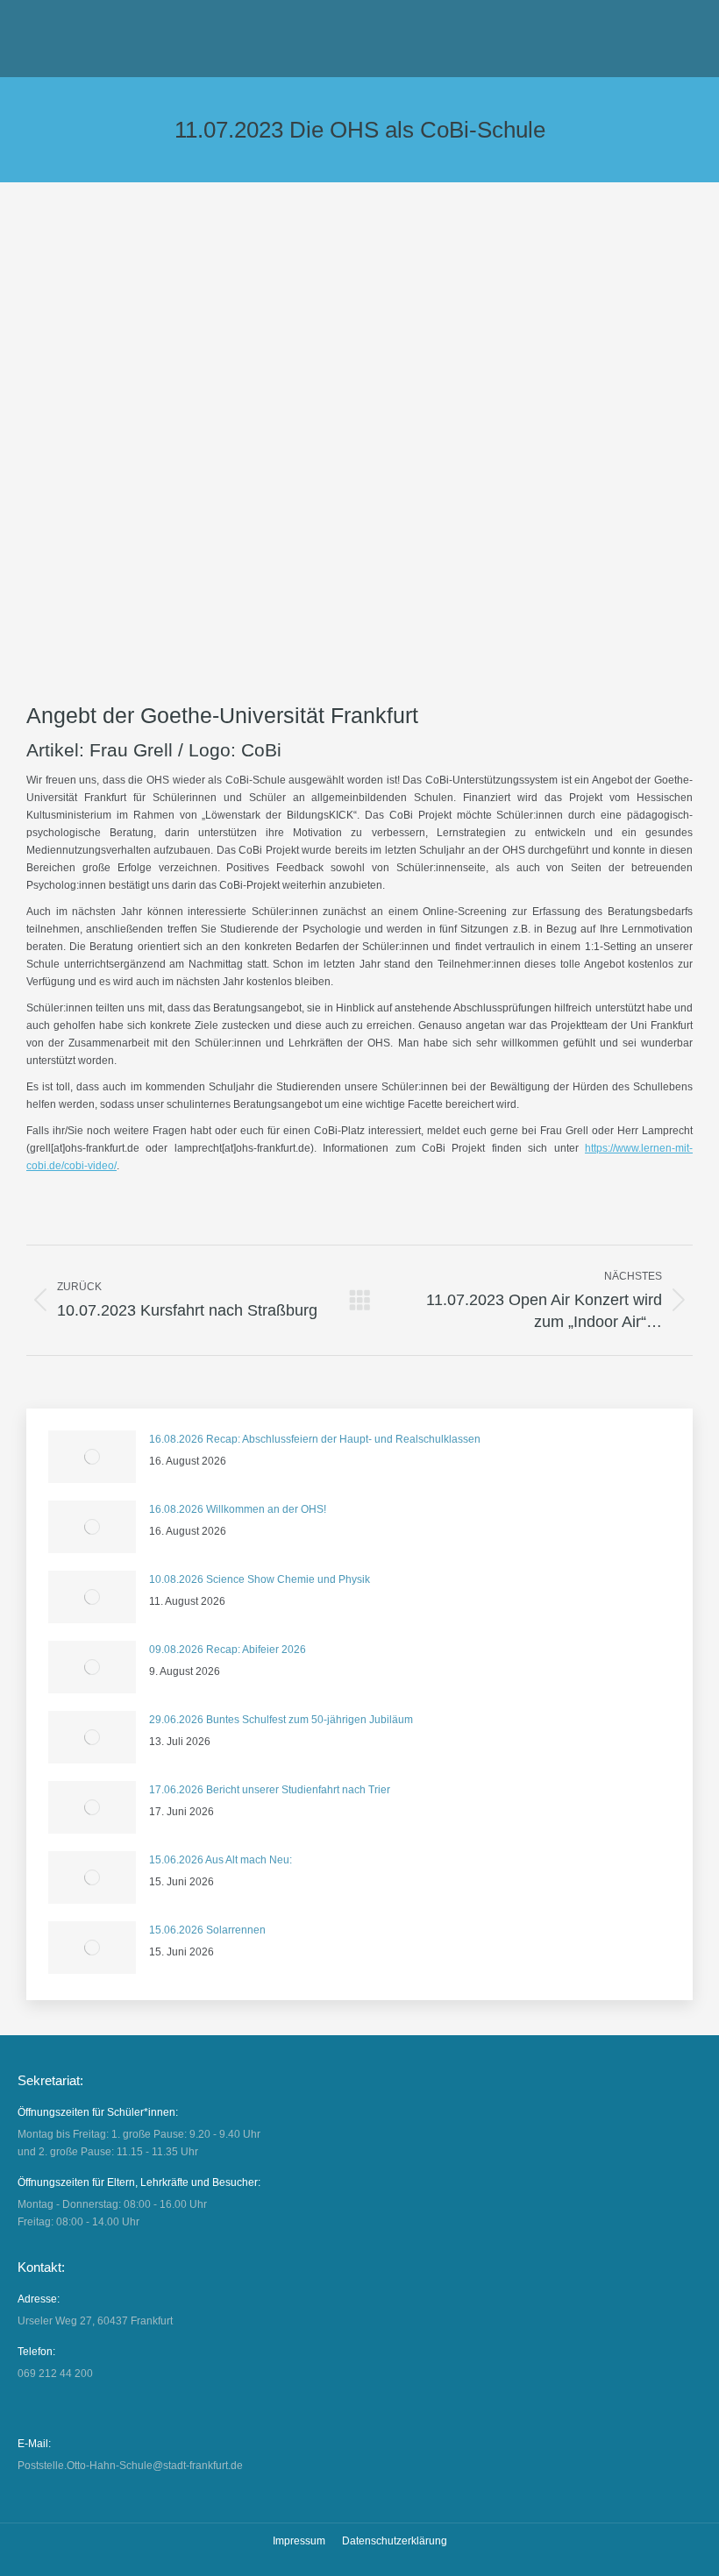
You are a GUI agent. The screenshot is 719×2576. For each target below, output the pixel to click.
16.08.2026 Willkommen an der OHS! (238, 1509)
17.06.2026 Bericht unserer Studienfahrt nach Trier (270, 1790)
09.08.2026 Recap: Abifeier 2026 (228, 1650)
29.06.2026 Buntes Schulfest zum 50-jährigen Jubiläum (281, 1720)
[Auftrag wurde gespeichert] (92, 1457)
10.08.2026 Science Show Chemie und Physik (260, 1579)
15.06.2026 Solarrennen (207, 1930)
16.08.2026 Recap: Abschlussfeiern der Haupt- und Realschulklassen (315, 1439)
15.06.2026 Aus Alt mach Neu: (221, 1860)
